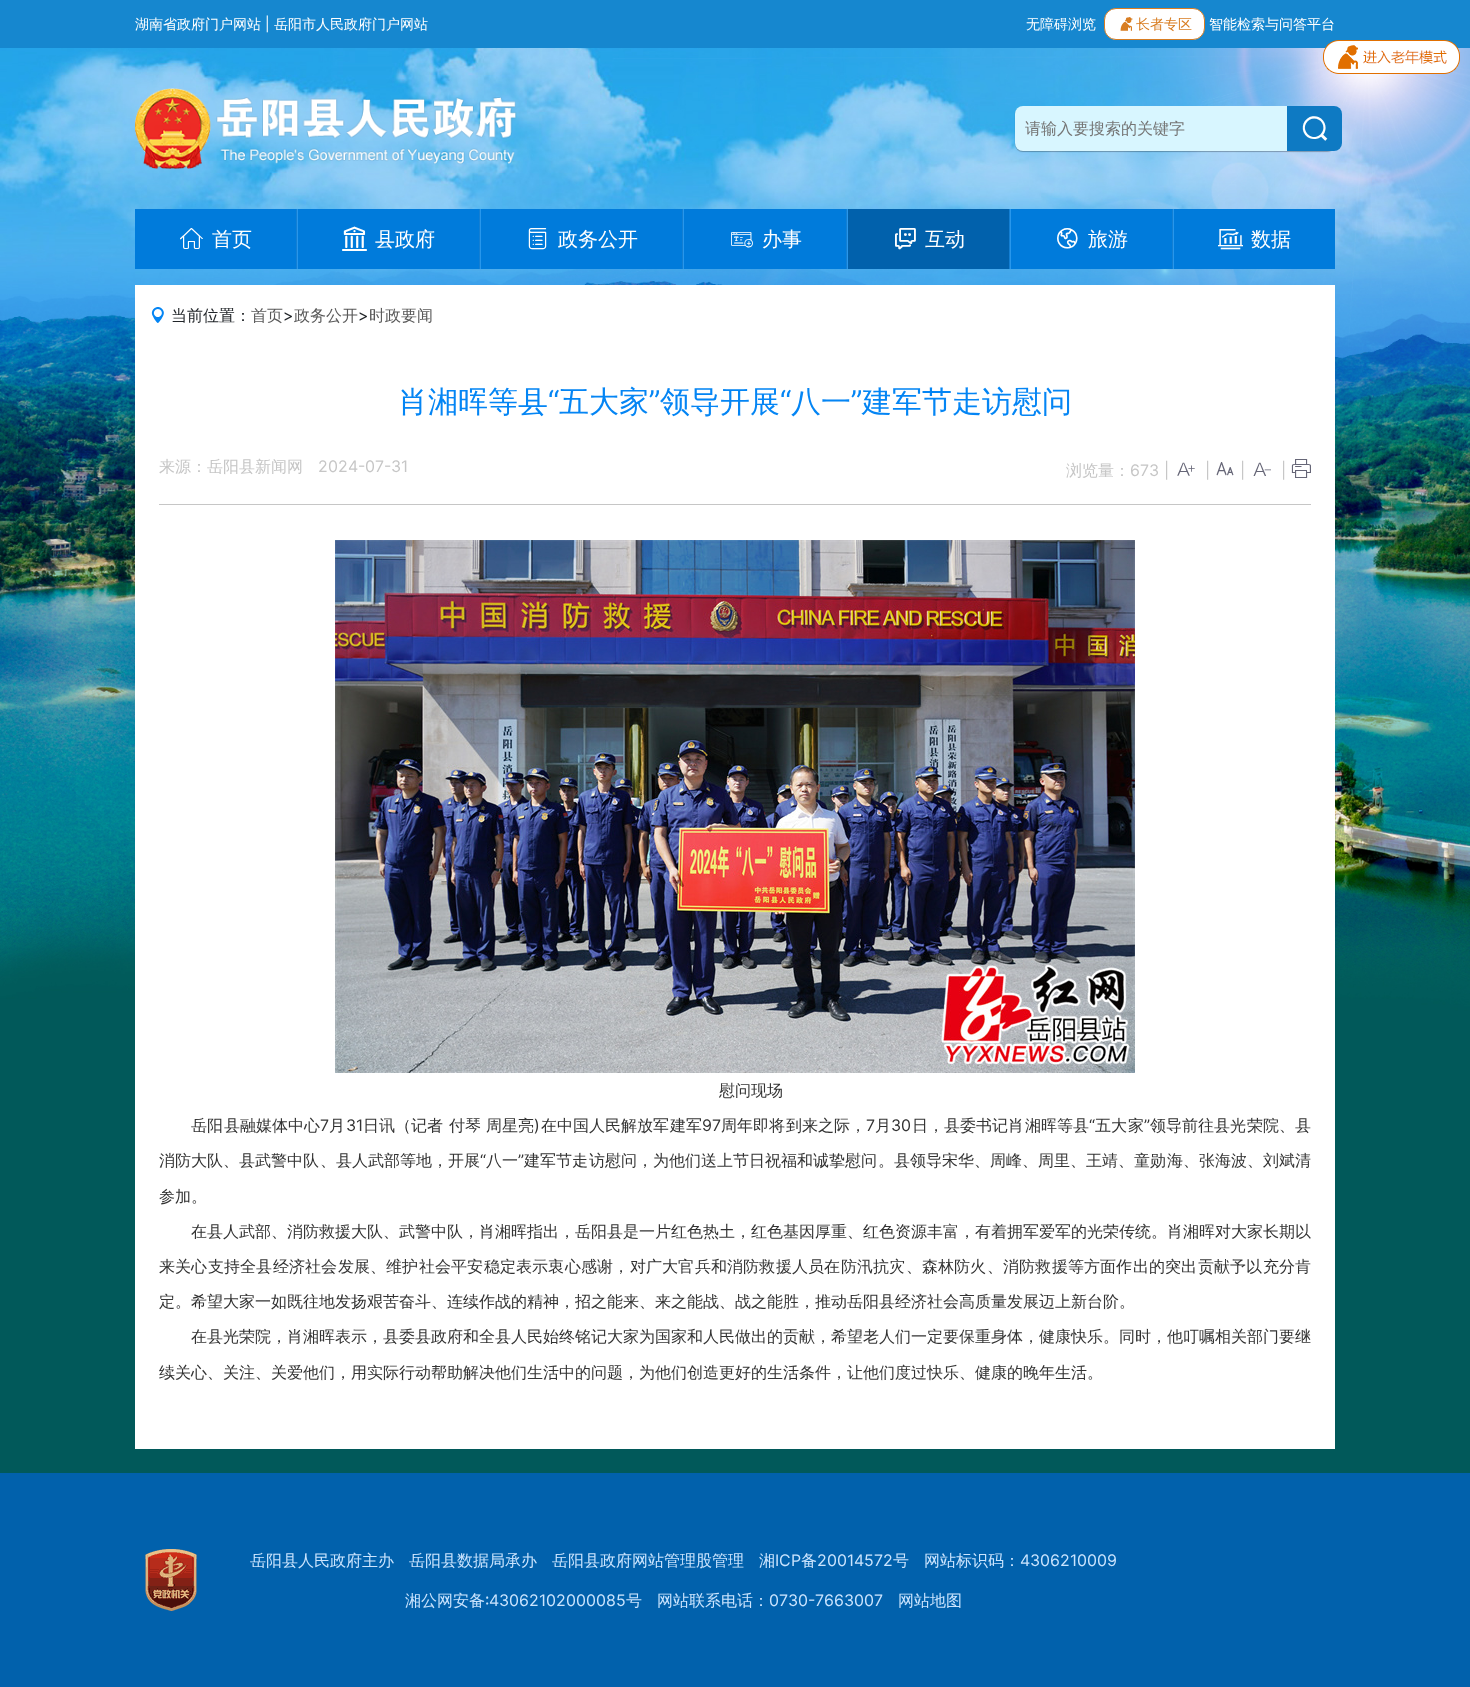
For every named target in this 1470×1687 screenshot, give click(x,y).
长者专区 (1164, 23)
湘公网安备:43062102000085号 (523, 1600)
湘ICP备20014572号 (834, 1560)
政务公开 (326, 315)
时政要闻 (401, 315)
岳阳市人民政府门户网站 (351, 23)
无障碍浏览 (1061, 23)
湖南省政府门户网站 (198, 23)
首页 (267, 315)
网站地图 (930, 1600)
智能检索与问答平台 (1272, 23)
